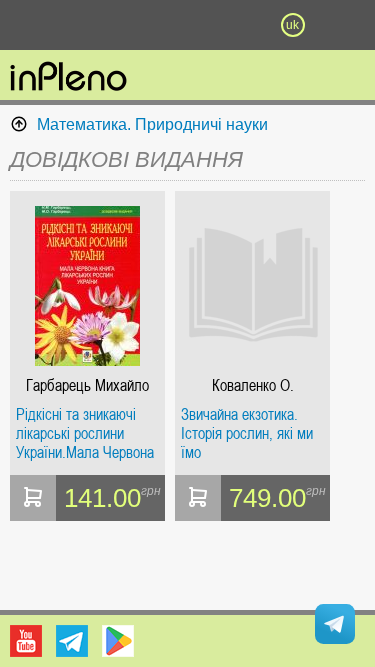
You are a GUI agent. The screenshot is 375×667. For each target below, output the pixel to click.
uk (292, 25)
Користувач (188, 25)
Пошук (135, 25)
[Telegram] (72, 641)
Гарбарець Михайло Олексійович (87, 385)
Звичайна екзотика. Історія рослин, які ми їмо (247, 433)
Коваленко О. (253, 385)
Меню (83, 25)
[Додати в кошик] (33, 498)
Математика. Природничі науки (152, 124)
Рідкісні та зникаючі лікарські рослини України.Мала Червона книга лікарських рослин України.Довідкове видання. (85, 433)
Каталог (28, 25)
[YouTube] (26, 641)
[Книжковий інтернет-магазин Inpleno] (68, 78)
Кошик (240, 25)
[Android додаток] (118, 641)
